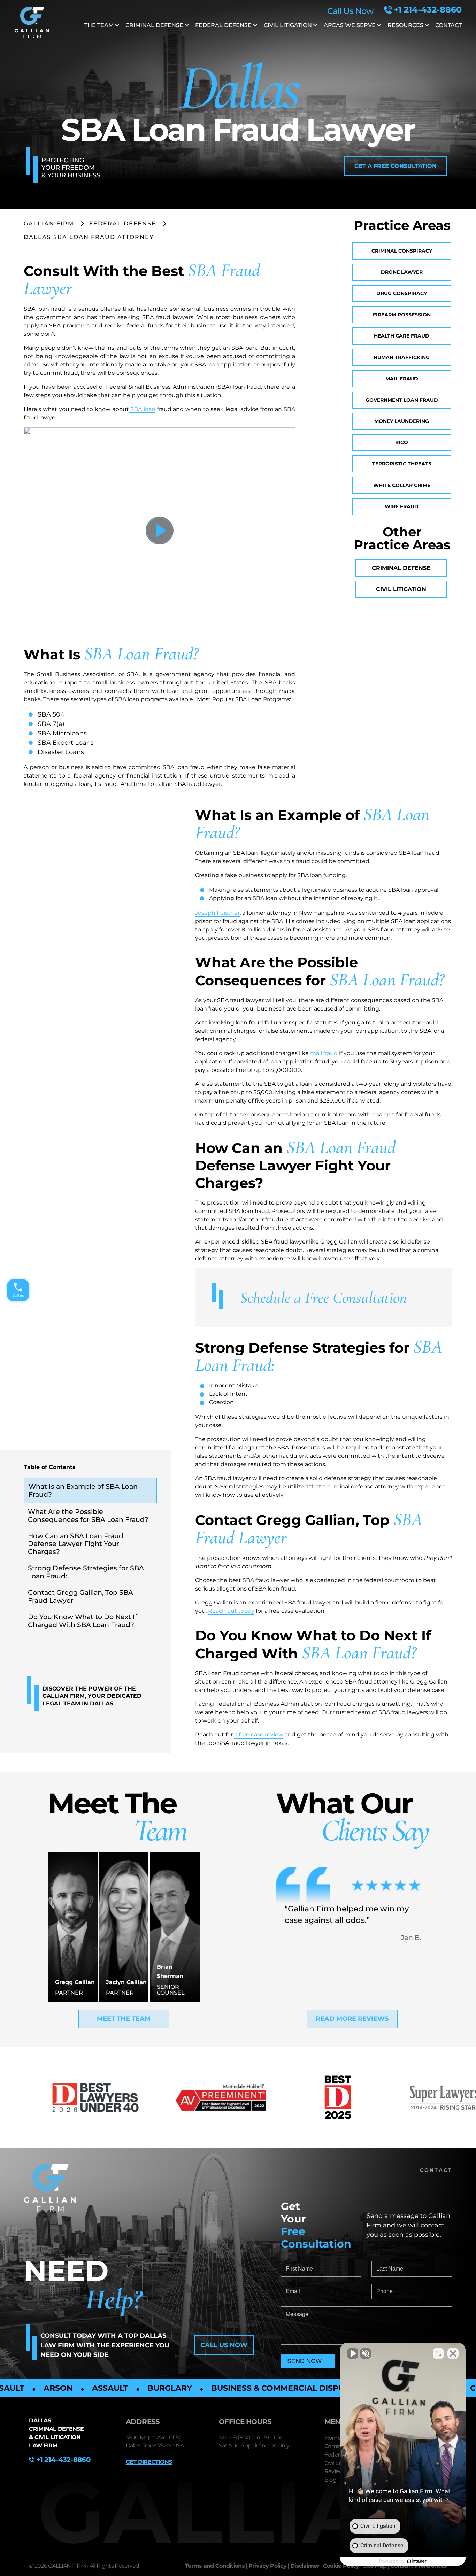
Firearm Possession (402, 315)
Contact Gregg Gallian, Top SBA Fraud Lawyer (80, 1596)
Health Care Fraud (402, 336)
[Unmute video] (353, 2353)
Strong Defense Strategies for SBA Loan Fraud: (86, 1572)
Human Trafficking (402, 357)
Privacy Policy (267, 2566)
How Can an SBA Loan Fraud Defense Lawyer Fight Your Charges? (76, 1544)
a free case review (259, 1735)
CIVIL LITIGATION (288, 25)
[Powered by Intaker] (417, 2561)
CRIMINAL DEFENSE (154, 25)
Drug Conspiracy (402, 293)
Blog (330, 2480)
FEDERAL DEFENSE (223, 25)
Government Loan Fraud (402, 400)
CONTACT (448, 25)
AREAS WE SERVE (350, 25)
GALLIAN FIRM (49, 223)
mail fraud (324, 1053)
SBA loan (142, 409)
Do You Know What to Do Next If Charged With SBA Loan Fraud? (83, 1621)
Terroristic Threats (402, 464)
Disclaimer (305, 2566)
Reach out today (231, 1611)
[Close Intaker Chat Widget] (453, 2353)
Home (333, 2438)
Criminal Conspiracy (402, 251)
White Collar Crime (402, 485)
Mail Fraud (402, 379)
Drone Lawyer (402, 272)
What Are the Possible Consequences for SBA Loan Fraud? (88, 1515)
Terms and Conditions (215, 2566)
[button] (396, 166)
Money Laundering (402, 421)
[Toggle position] (438, 2353)
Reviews (335, 2471)
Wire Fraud (402, 506)
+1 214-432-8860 (428, 10)
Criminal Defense (401, 568)
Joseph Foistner (217, 913)
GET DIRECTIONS (149, 2462)
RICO (402, 442)
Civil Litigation (401, 589)
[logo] (32, 24)
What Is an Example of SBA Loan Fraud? (83, 1490)
